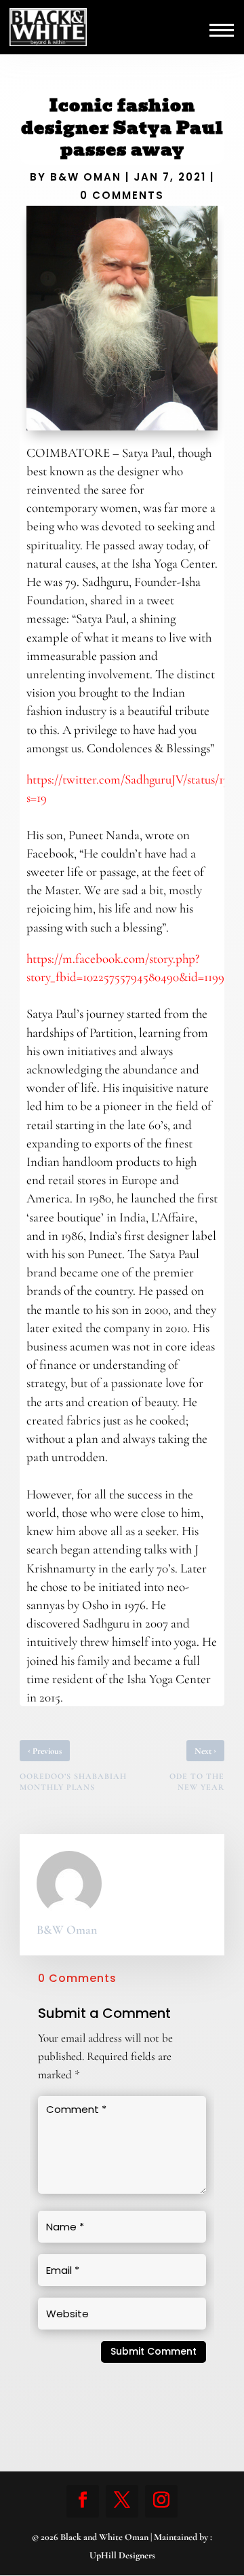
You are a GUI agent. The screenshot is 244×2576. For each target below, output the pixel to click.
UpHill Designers (122, 2555)
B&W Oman (86, 177)
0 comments (122, 195)
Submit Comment (154, 2351)
